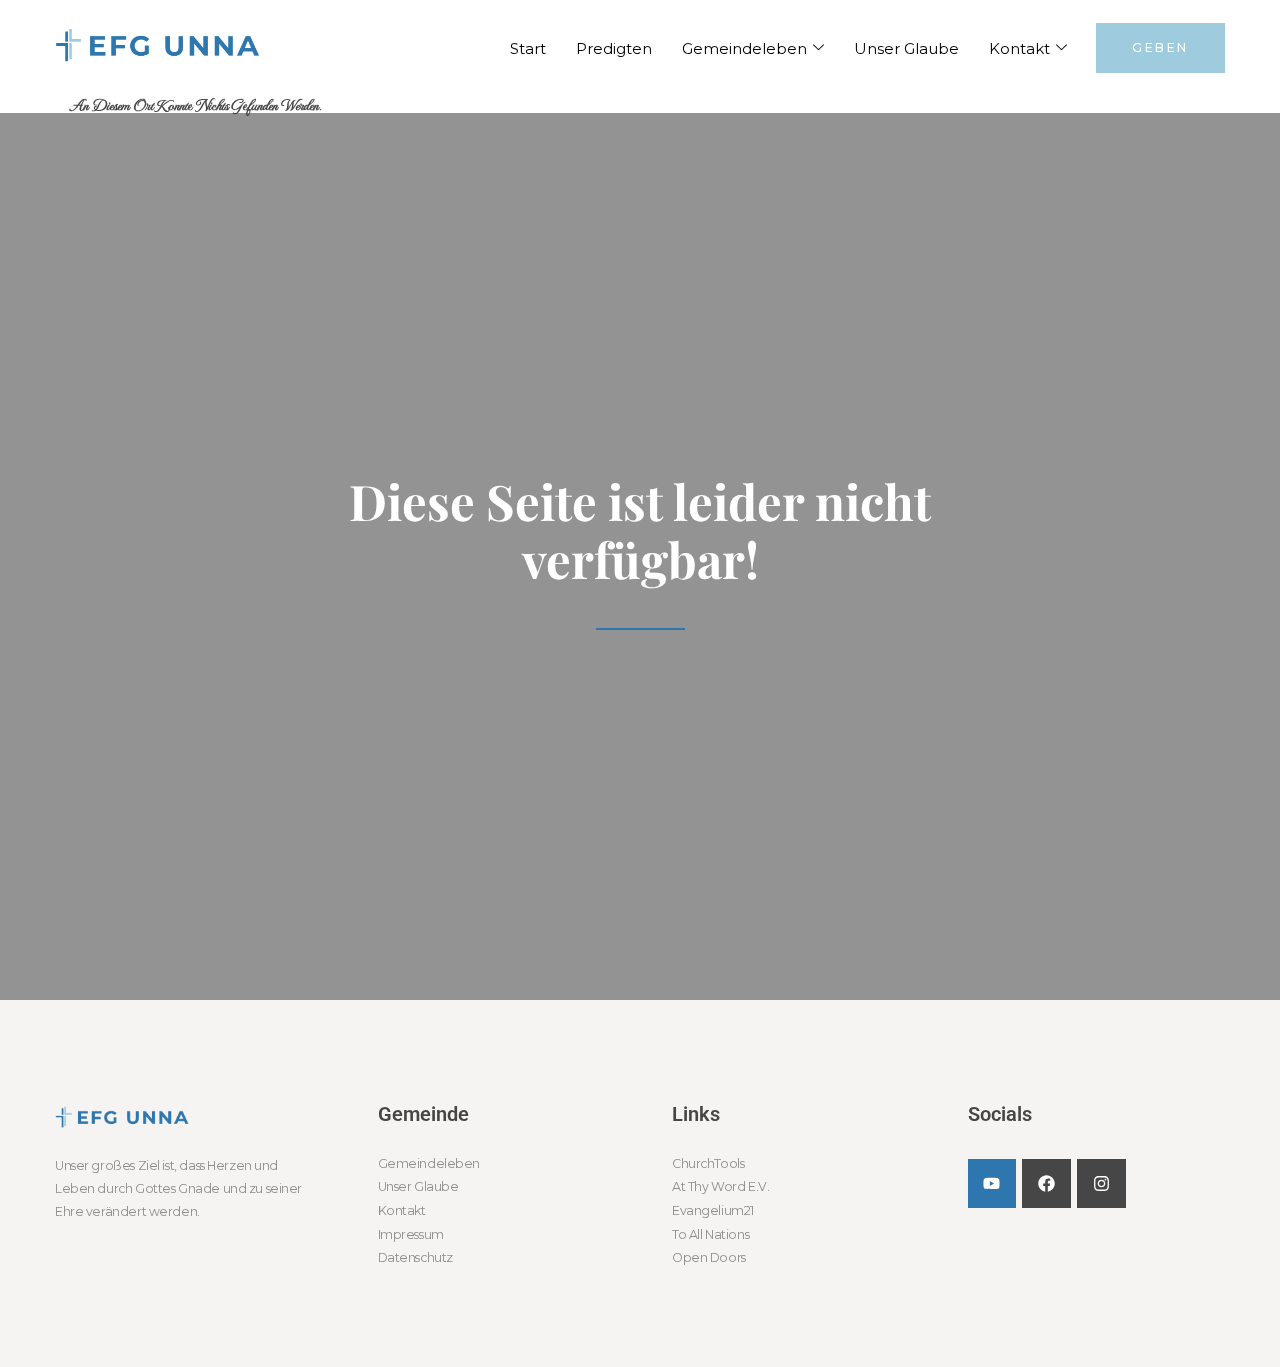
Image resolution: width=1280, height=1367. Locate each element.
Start (528, 48)
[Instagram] (1101, 1183)
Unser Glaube (906, 48)
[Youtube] (992, 1183)
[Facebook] (1046, 1183)
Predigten (614, 48)
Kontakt (1019, 48)
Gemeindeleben (744, 48)
